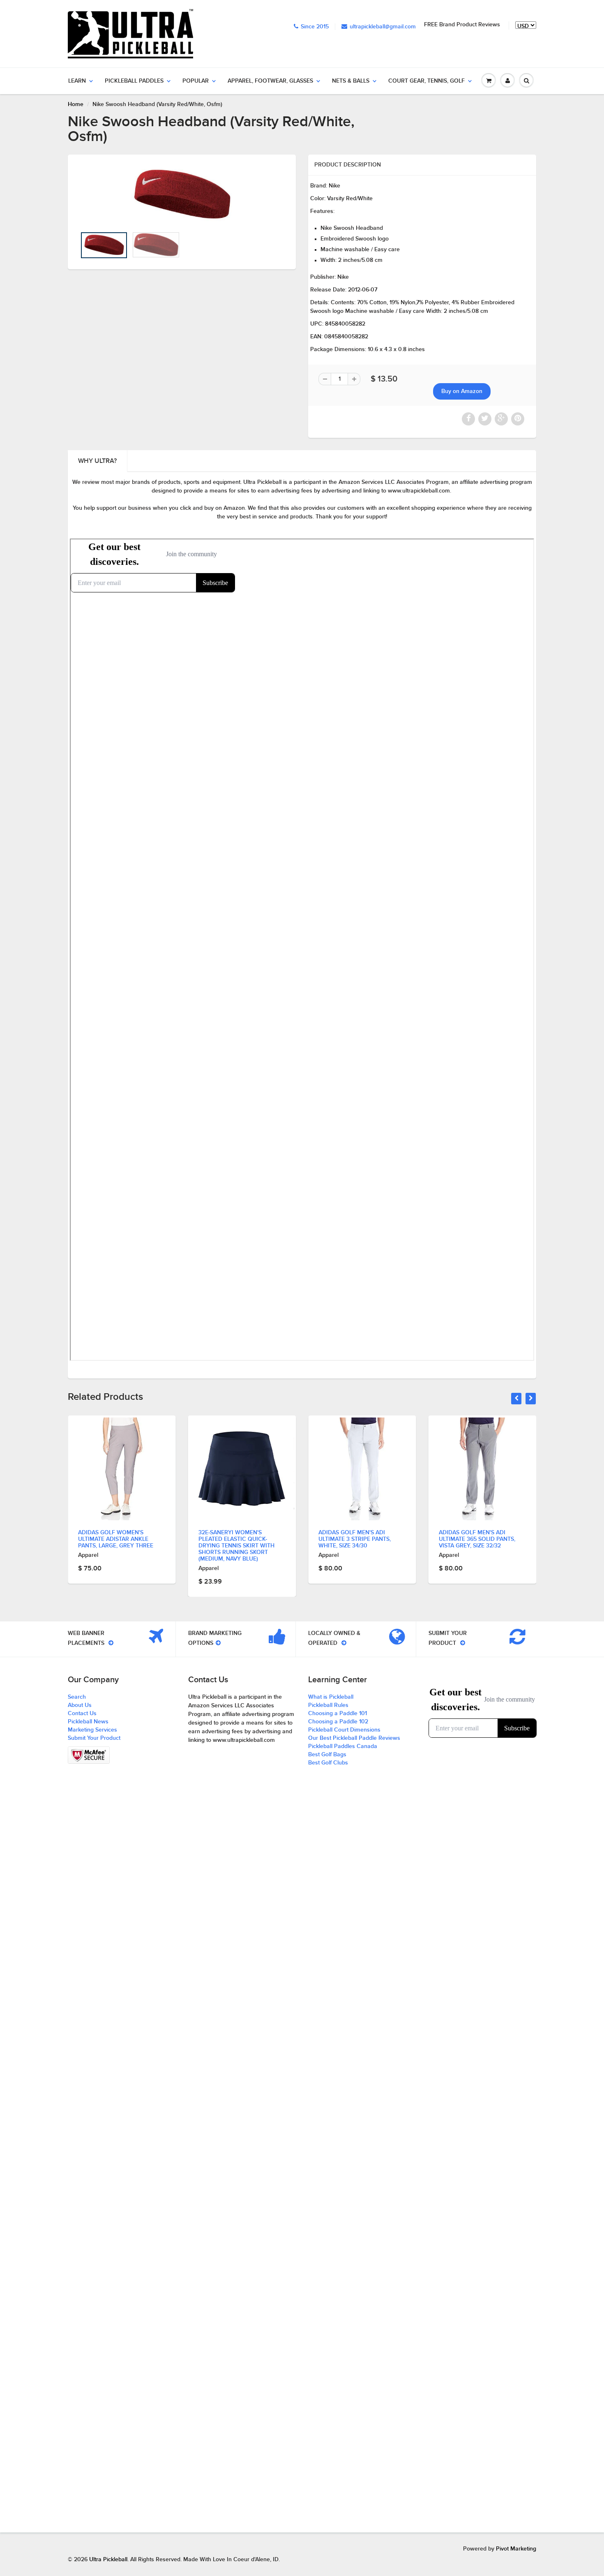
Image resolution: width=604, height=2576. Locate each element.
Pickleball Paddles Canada (343, 1746)
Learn (77, 81)
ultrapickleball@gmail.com (383, 27)
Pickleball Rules (328, 1705)
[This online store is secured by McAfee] (89, 1755)
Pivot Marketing (516, 2549)
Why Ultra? (97, 461)
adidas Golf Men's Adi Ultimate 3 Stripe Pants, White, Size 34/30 (235, 1539)
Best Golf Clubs (328, 1763)
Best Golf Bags (327, 1755)
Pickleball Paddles (134, 81)
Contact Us (82, 1713)
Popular (196, 81)
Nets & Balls (351, 81)
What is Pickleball (331, 1697)
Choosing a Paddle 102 (338, 1722)
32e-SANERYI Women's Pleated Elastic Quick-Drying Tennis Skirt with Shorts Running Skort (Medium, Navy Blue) (116, 1546)
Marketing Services (92, 1730)
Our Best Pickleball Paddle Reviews (354, 1738)
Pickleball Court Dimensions (344, 1730)
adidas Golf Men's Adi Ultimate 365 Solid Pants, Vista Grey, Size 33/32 (477, 1539)
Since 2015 (315, 27)
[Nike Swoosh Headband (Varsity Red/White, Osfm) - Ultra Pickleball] (182, 195)
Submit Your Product (94, 1738)
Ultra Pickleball (108, 2560)
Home (76, 104)
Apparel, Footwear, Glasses (270, 81)
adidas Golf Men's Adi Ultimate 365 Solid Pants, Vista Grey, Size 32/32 (357, 1539)
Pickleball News (88, 1722)
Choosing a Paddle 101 (338, 1713)
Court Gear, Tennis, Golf (426, 81)
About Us (80, 1705)
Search (77, 1697)
